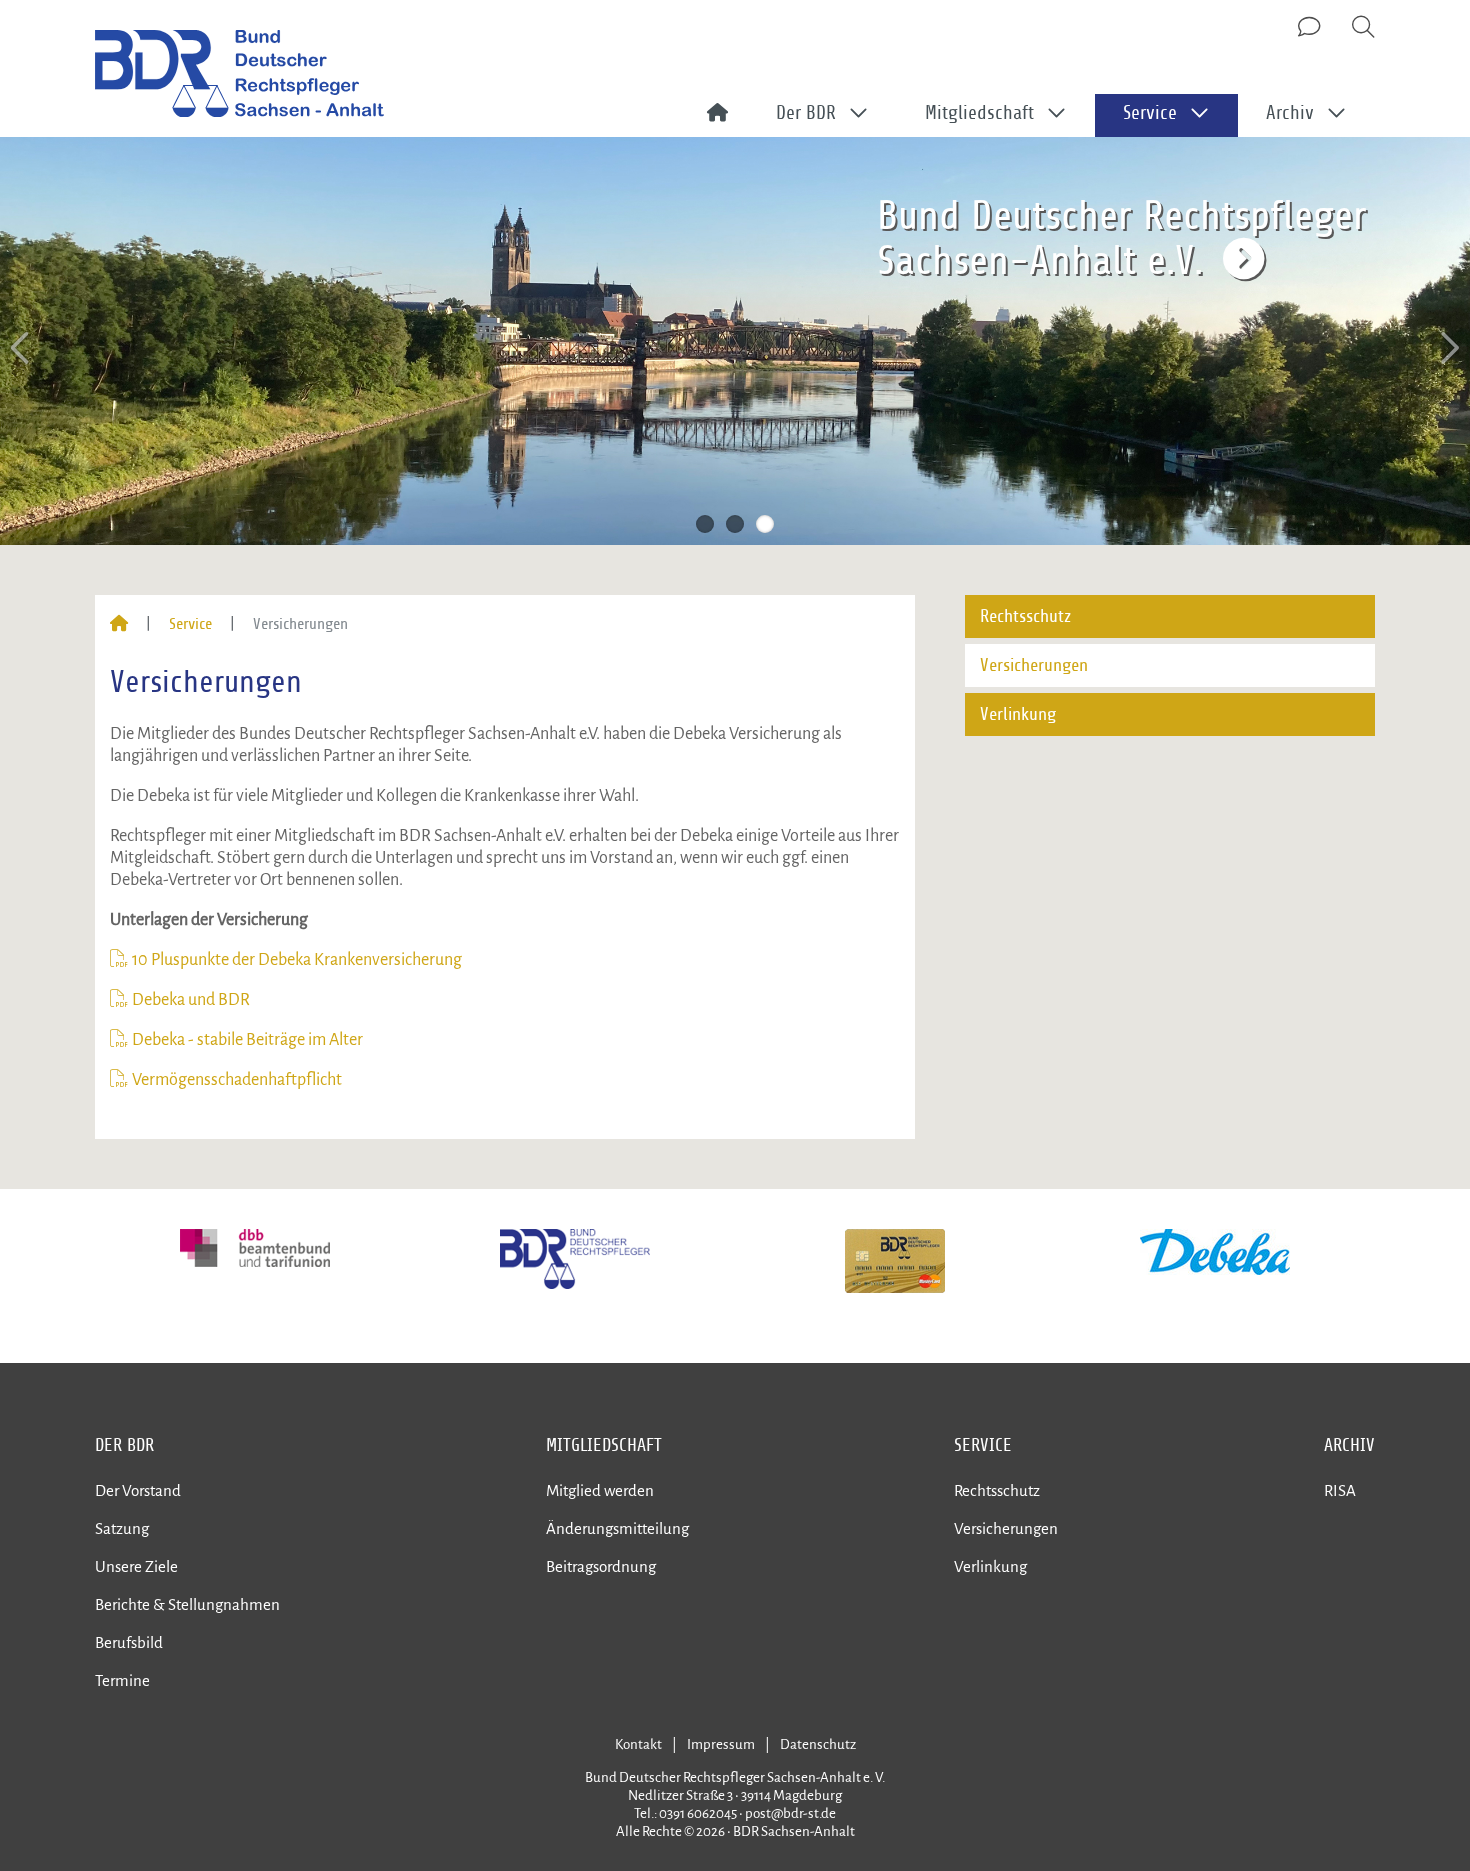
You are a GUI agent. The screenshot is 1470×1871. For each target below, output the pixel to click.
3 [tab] (765, 524)
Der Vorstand (138, 1490)
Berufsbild (129, 1642)
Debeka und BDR (191, 1000)
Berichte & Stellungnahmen (187, 1604)
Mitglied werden (600, 1490)
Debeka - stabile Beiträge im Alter (247, 1040)
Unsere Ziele (136, 1566)
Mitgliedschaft (604, 1445)
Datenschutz (818, 1744)
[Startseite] (119, 624)
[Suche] (1363, 28)
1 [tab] (705, 524)
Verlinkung (1018, 714)
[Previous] (22, 348)
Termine (122, 1680)
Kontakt (638, 1744)
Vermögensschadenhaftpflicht (237, 1080)
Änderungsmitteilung (617, 1528)
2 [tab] (735, 524)
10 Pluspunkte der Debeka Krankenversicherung (298, 960)
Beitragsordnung (601, 1566)
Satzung (122, 1528)
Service (190, 624)
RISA (1340, 1490)
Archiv (1349, 1445)
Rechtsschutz (1025, 616)
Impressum (721, 1744)
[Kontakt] (1311, 28)
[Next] (1448, 348)
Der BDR (124, 1445)
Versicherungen (1034, 665)
